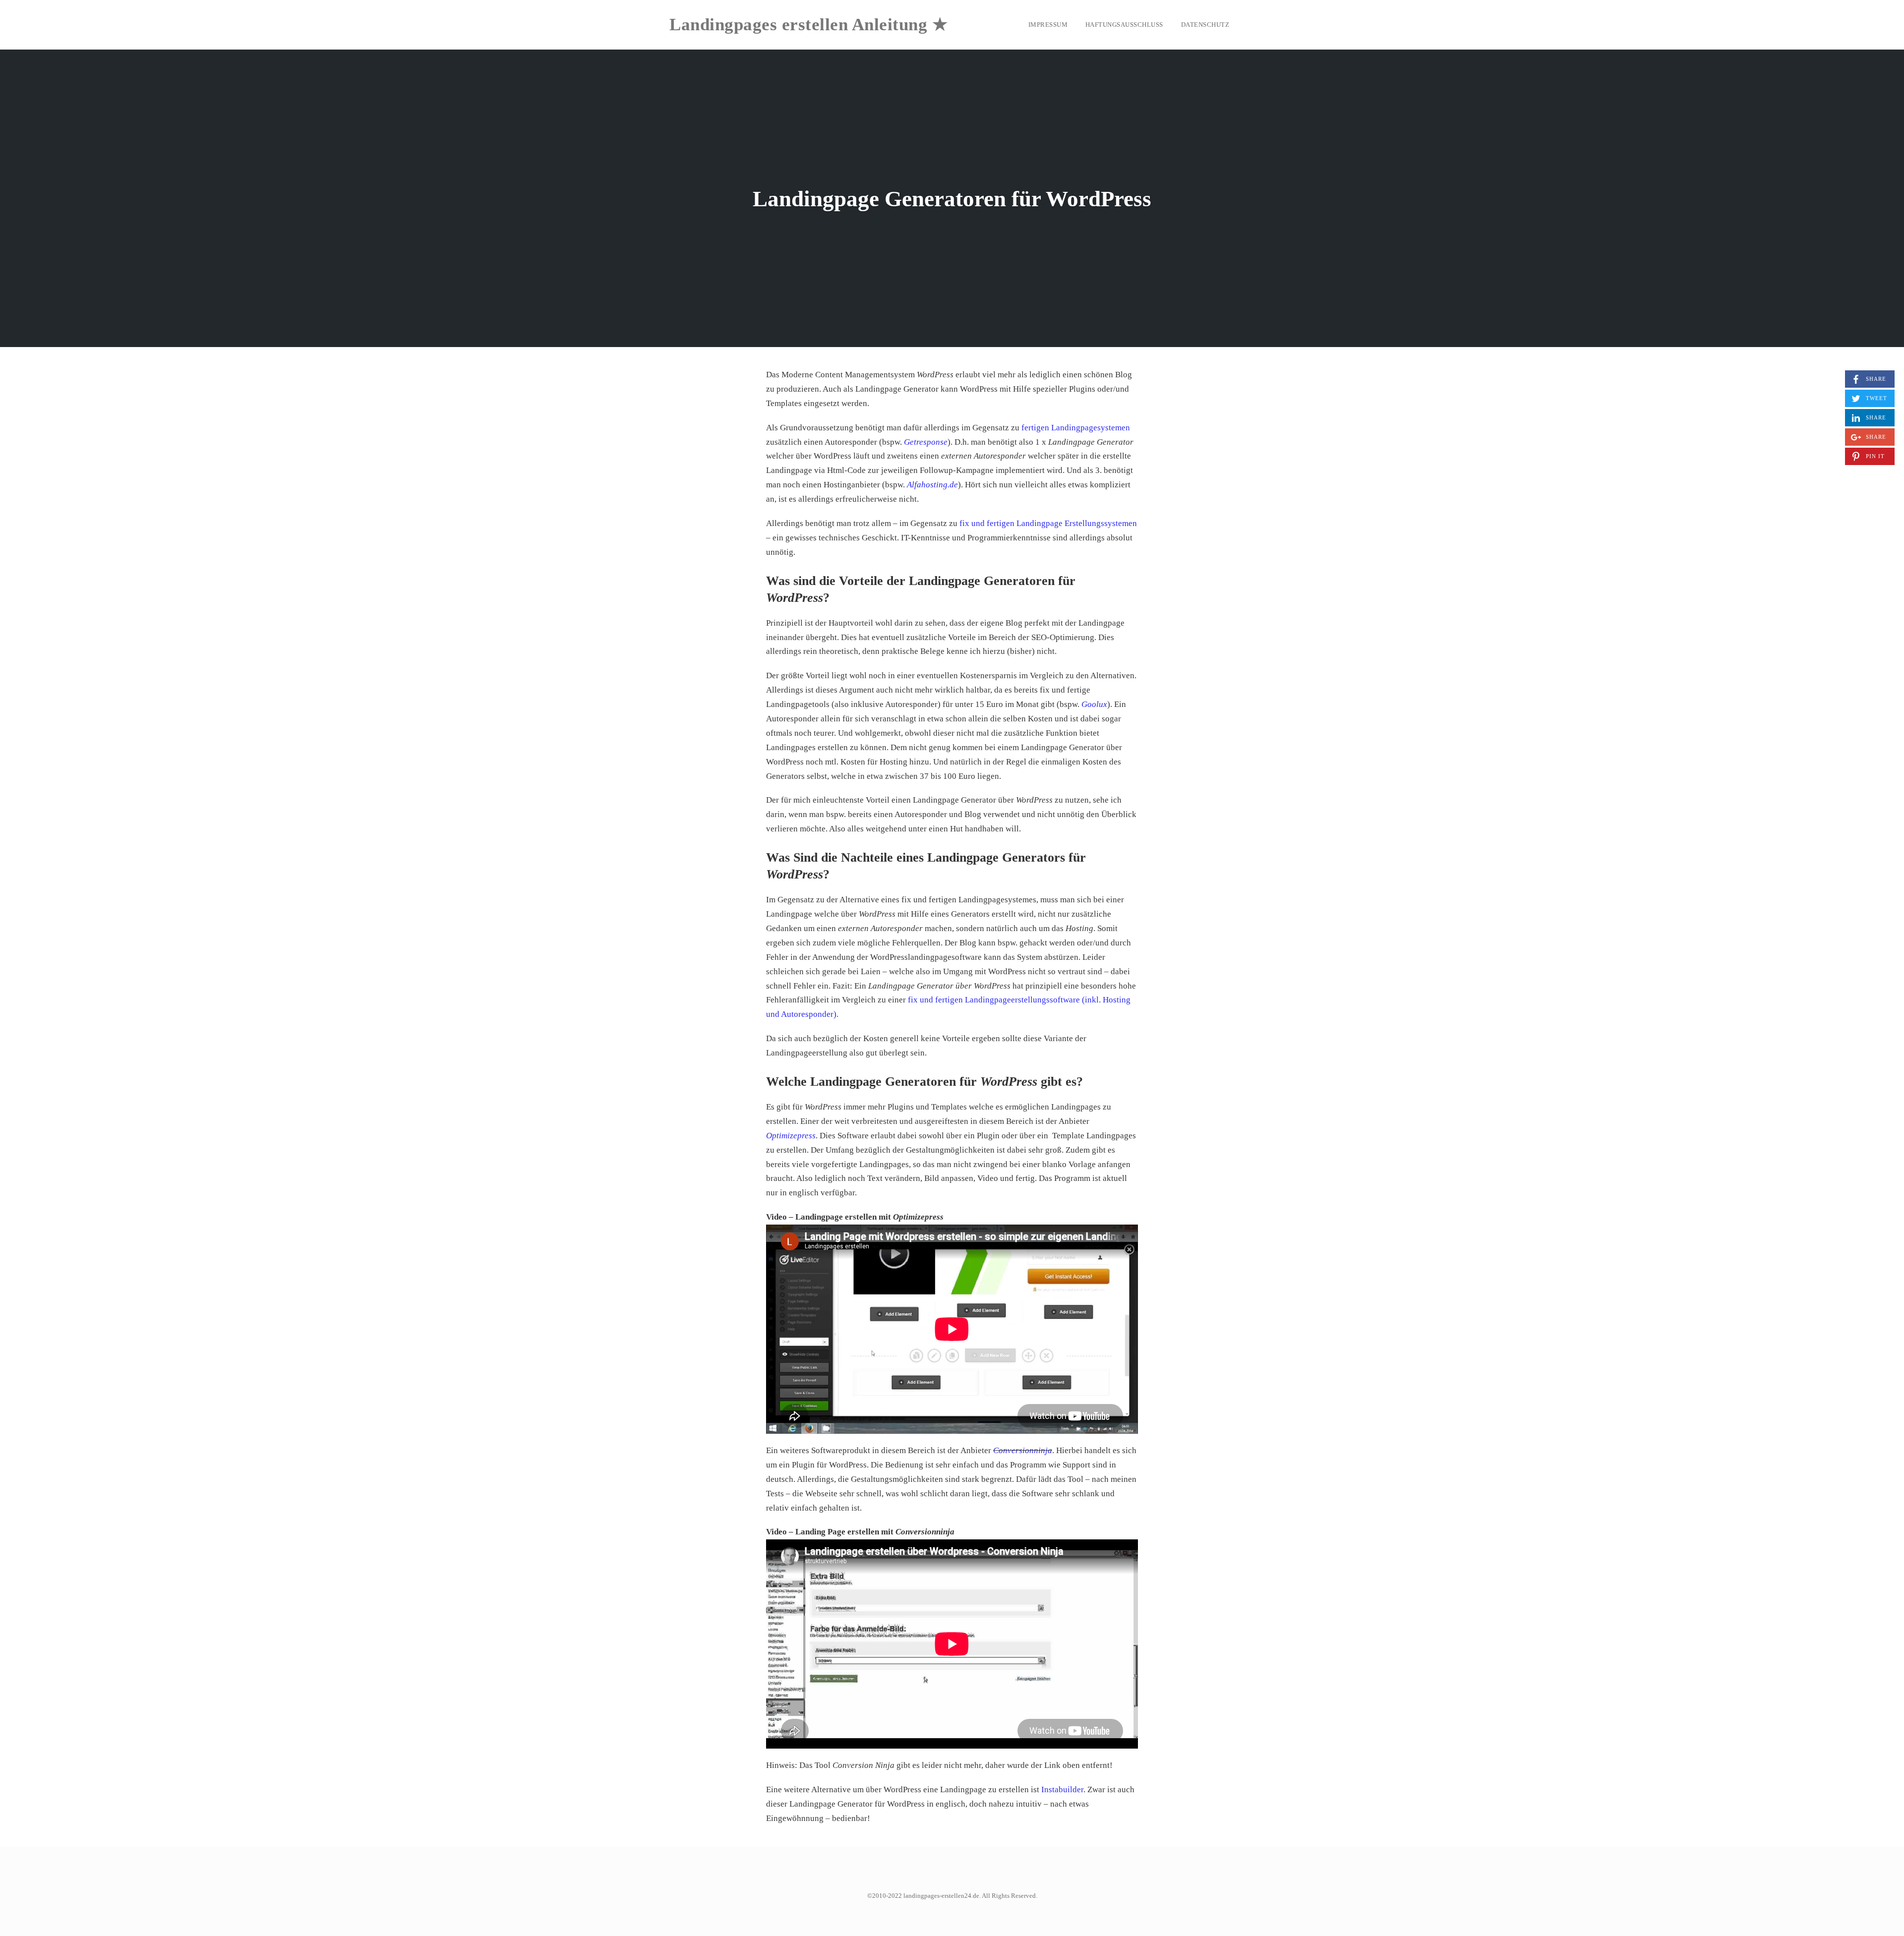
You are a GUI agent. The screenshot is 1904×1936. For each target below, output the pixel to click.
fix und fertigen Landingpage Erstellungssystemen (1048, 523)
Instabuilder (1062, 1789)
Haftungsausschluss (1124, 25)
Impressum (1048, 25)
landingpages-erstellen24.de (941, 1896)
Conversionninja (1023, 1450)
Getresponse (926, 442)
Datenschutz (1205, 25)
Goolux (1094, 704)
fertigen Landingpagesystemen (1076, 428)
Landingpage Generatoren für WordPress (952, 199)
